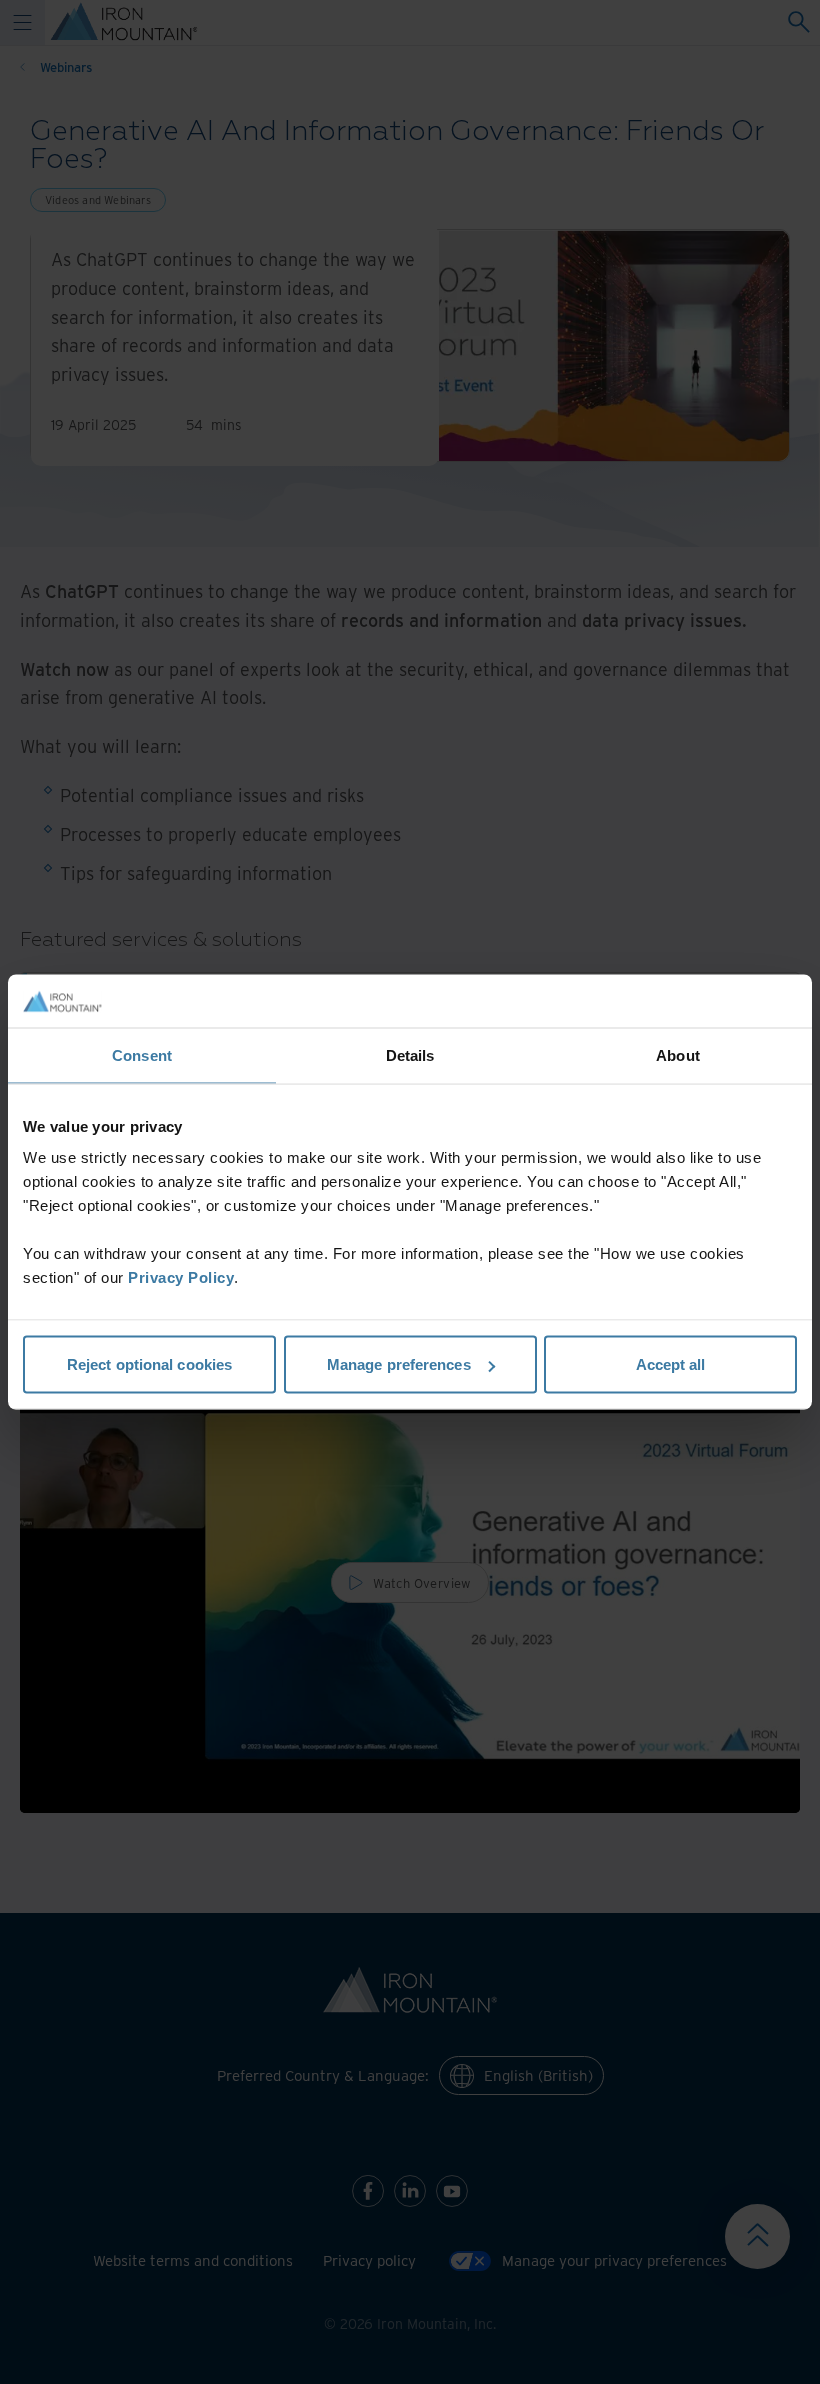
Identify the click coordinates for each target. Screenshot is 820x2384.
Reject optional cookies (149, 1364)
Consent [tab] (142, 1054)
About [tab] (678, 1054)
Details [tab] (410, 1054)
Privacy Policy (181, 1277)
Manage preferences (399, 1364)
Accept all (671, 1364)
